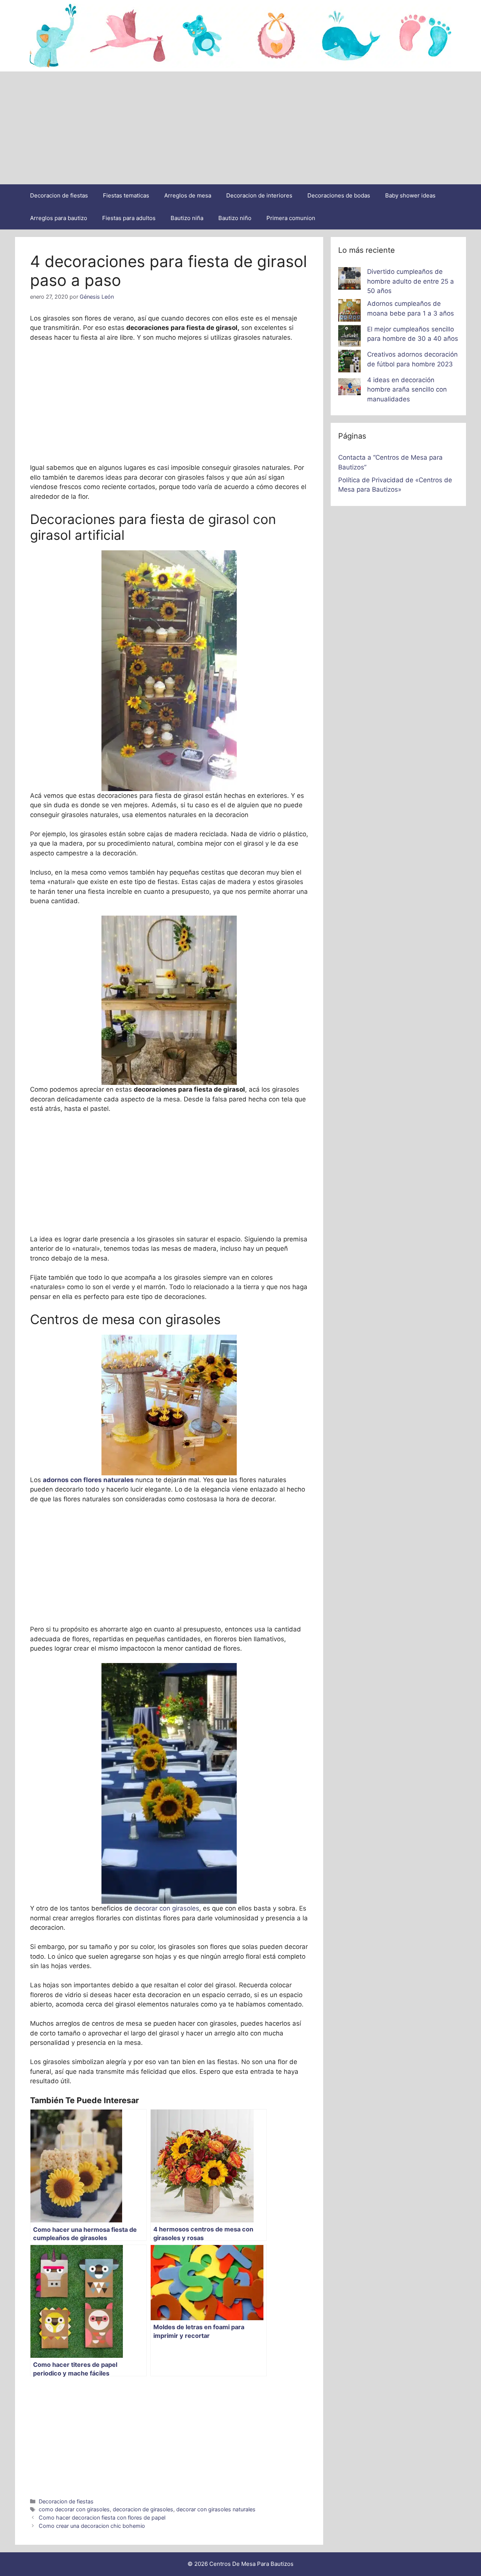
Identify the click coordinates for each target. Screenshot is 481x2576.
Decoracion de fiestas (59, 195)
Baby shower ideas (410, 195)
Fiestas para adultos (129, 218)
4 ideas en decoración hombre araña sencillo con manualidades (407, 390)
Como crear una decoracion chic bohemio (92, 2526)
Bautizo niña (187, 218)
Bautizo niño (235, 218)
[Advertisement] (240, 128)
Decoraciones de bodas (339, 195)
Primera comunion (291, 218)
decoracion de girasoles (143, 2509)
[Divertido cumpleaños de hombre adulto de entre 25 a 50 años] (349, 280)
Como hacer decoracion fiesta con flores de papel (102, 2518)
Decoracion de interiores (259, 195)
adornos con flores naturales (88, 1480)
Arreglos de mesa (188, 195)
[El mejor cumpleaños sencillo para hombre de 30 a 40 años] (349, 337)
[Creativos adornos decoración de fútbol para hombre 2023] (349, 363)
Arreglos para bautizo (59, 218)
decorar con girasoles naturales (216, 2509)
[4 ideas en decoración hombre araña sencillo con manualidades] (349, 388)
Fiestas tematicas (126, 195)
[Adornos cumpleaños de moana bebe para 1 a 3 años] (349, 312)
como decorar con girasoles (74, 2509)
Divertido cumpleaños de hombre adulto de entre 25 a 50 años (411, 281)
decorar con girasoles (167, 1908)
